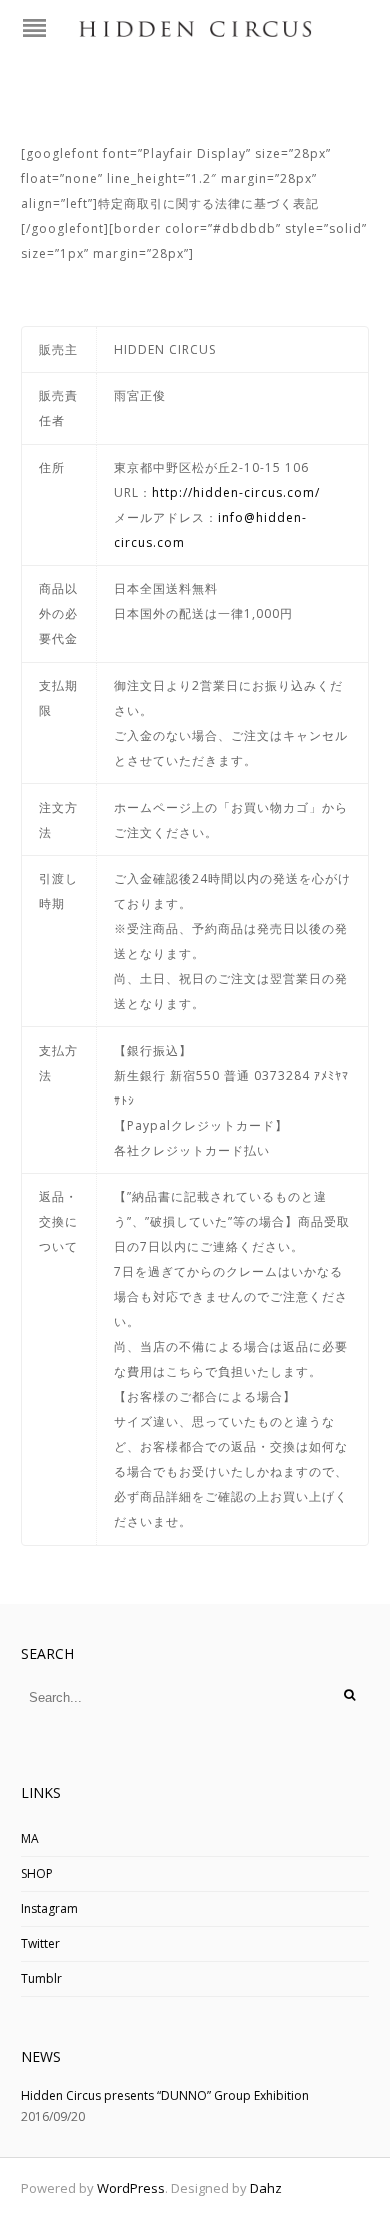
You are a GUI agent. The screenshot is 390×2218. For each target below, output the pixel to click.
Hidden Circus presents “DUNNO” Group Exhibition (165, 2095)
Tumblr (41, 1978)
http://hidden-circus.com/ (236, 492)
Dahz (266, 2188)
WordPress (131, 2188)
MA (30, 1838)
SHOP (37, 1873)
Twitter (40, 1943)
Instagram (49, 1908)
